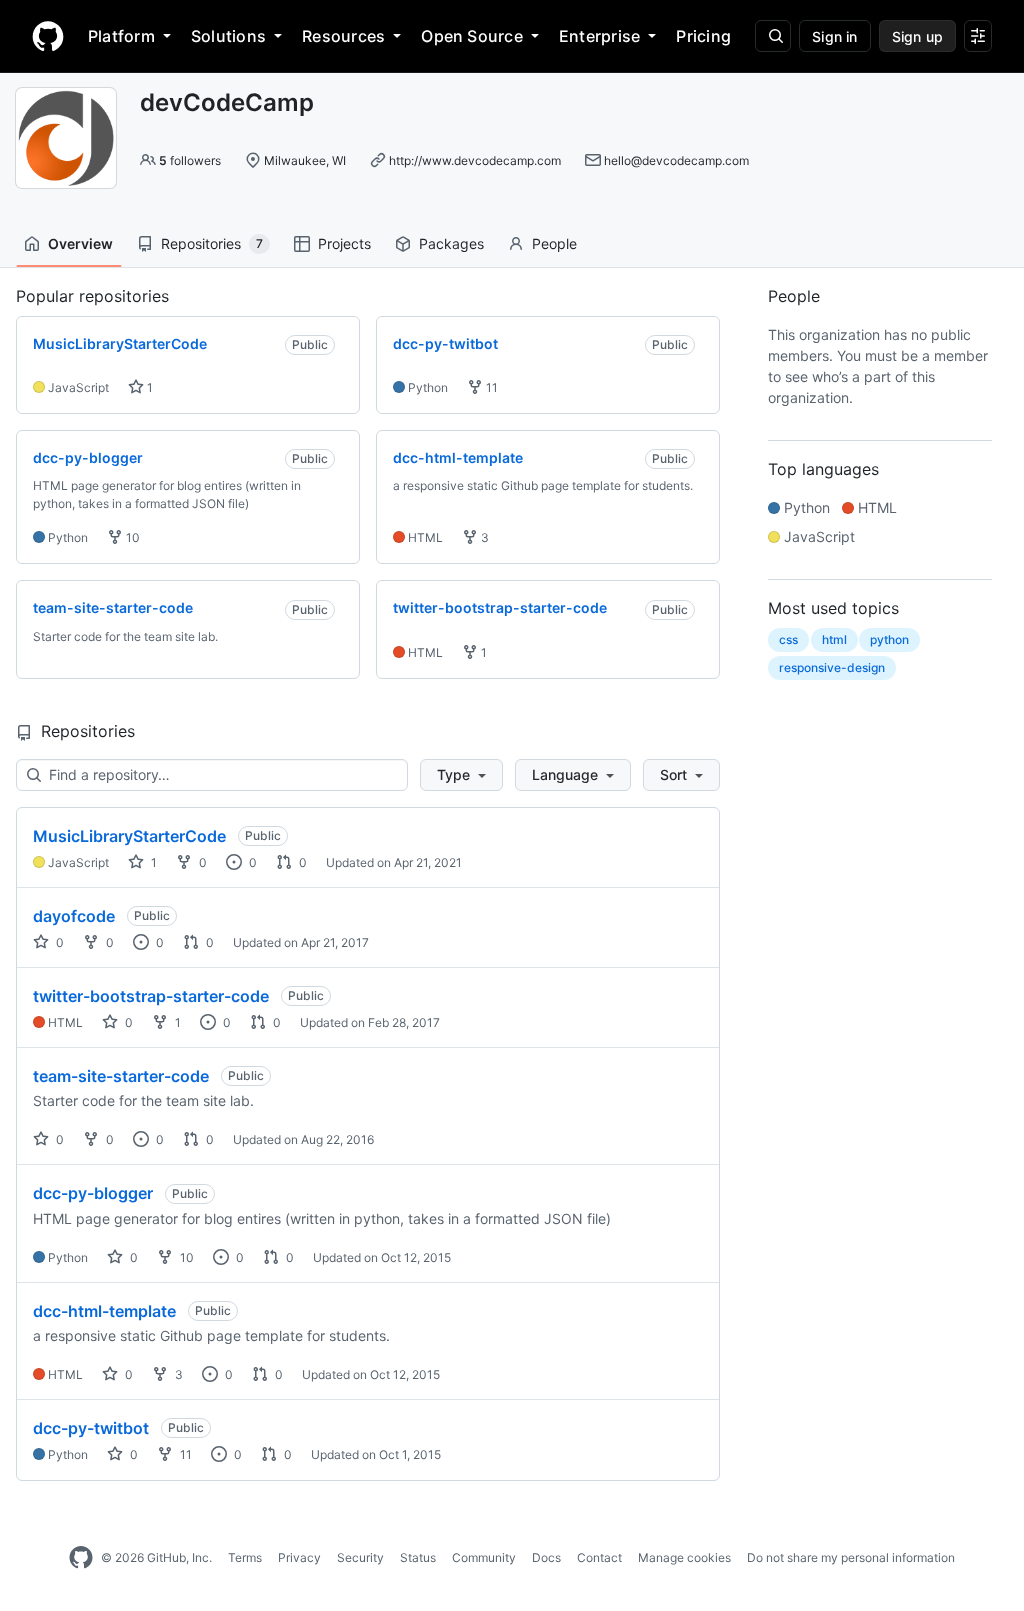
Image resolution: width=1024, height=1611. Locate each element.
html (834, 639)
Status (418, 1557)
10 (131, 537)
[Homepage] (48, 36)
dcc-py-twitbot (91, 1428)
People (554, 243)
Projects (344, 243)
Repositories (212, 243)
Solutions (228, 36)
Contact (599, 1557)
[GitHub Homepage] (81, 1558)
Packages (451, 243)
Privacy (299, 1557)
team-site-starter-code (121, 1076)
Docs (546, 1557)
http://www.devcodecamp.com (475, 160)
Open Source (472, 36)
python (889, 639)
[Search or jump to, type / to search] (773, 36)
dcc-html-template (104, 1311)
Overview (80, 243)
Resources (343, 36)
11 (490, 387)
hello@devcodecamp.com (676, 160)
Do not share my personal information (851, 1557)
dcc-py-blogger (93, 1193)
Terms (245, 1557)
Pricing (703, 36)
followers (190, 160)
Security (360, 1557)
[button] (461, 775)
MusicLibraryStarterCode (129, 836)
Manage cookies (684, 1557)
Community (484, 1557)
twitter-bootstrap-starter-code (151, 996)
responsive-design (832, 667)
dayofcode (74, 916)
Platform (121, 36)
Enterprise (599, 36)
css (788, 639)
